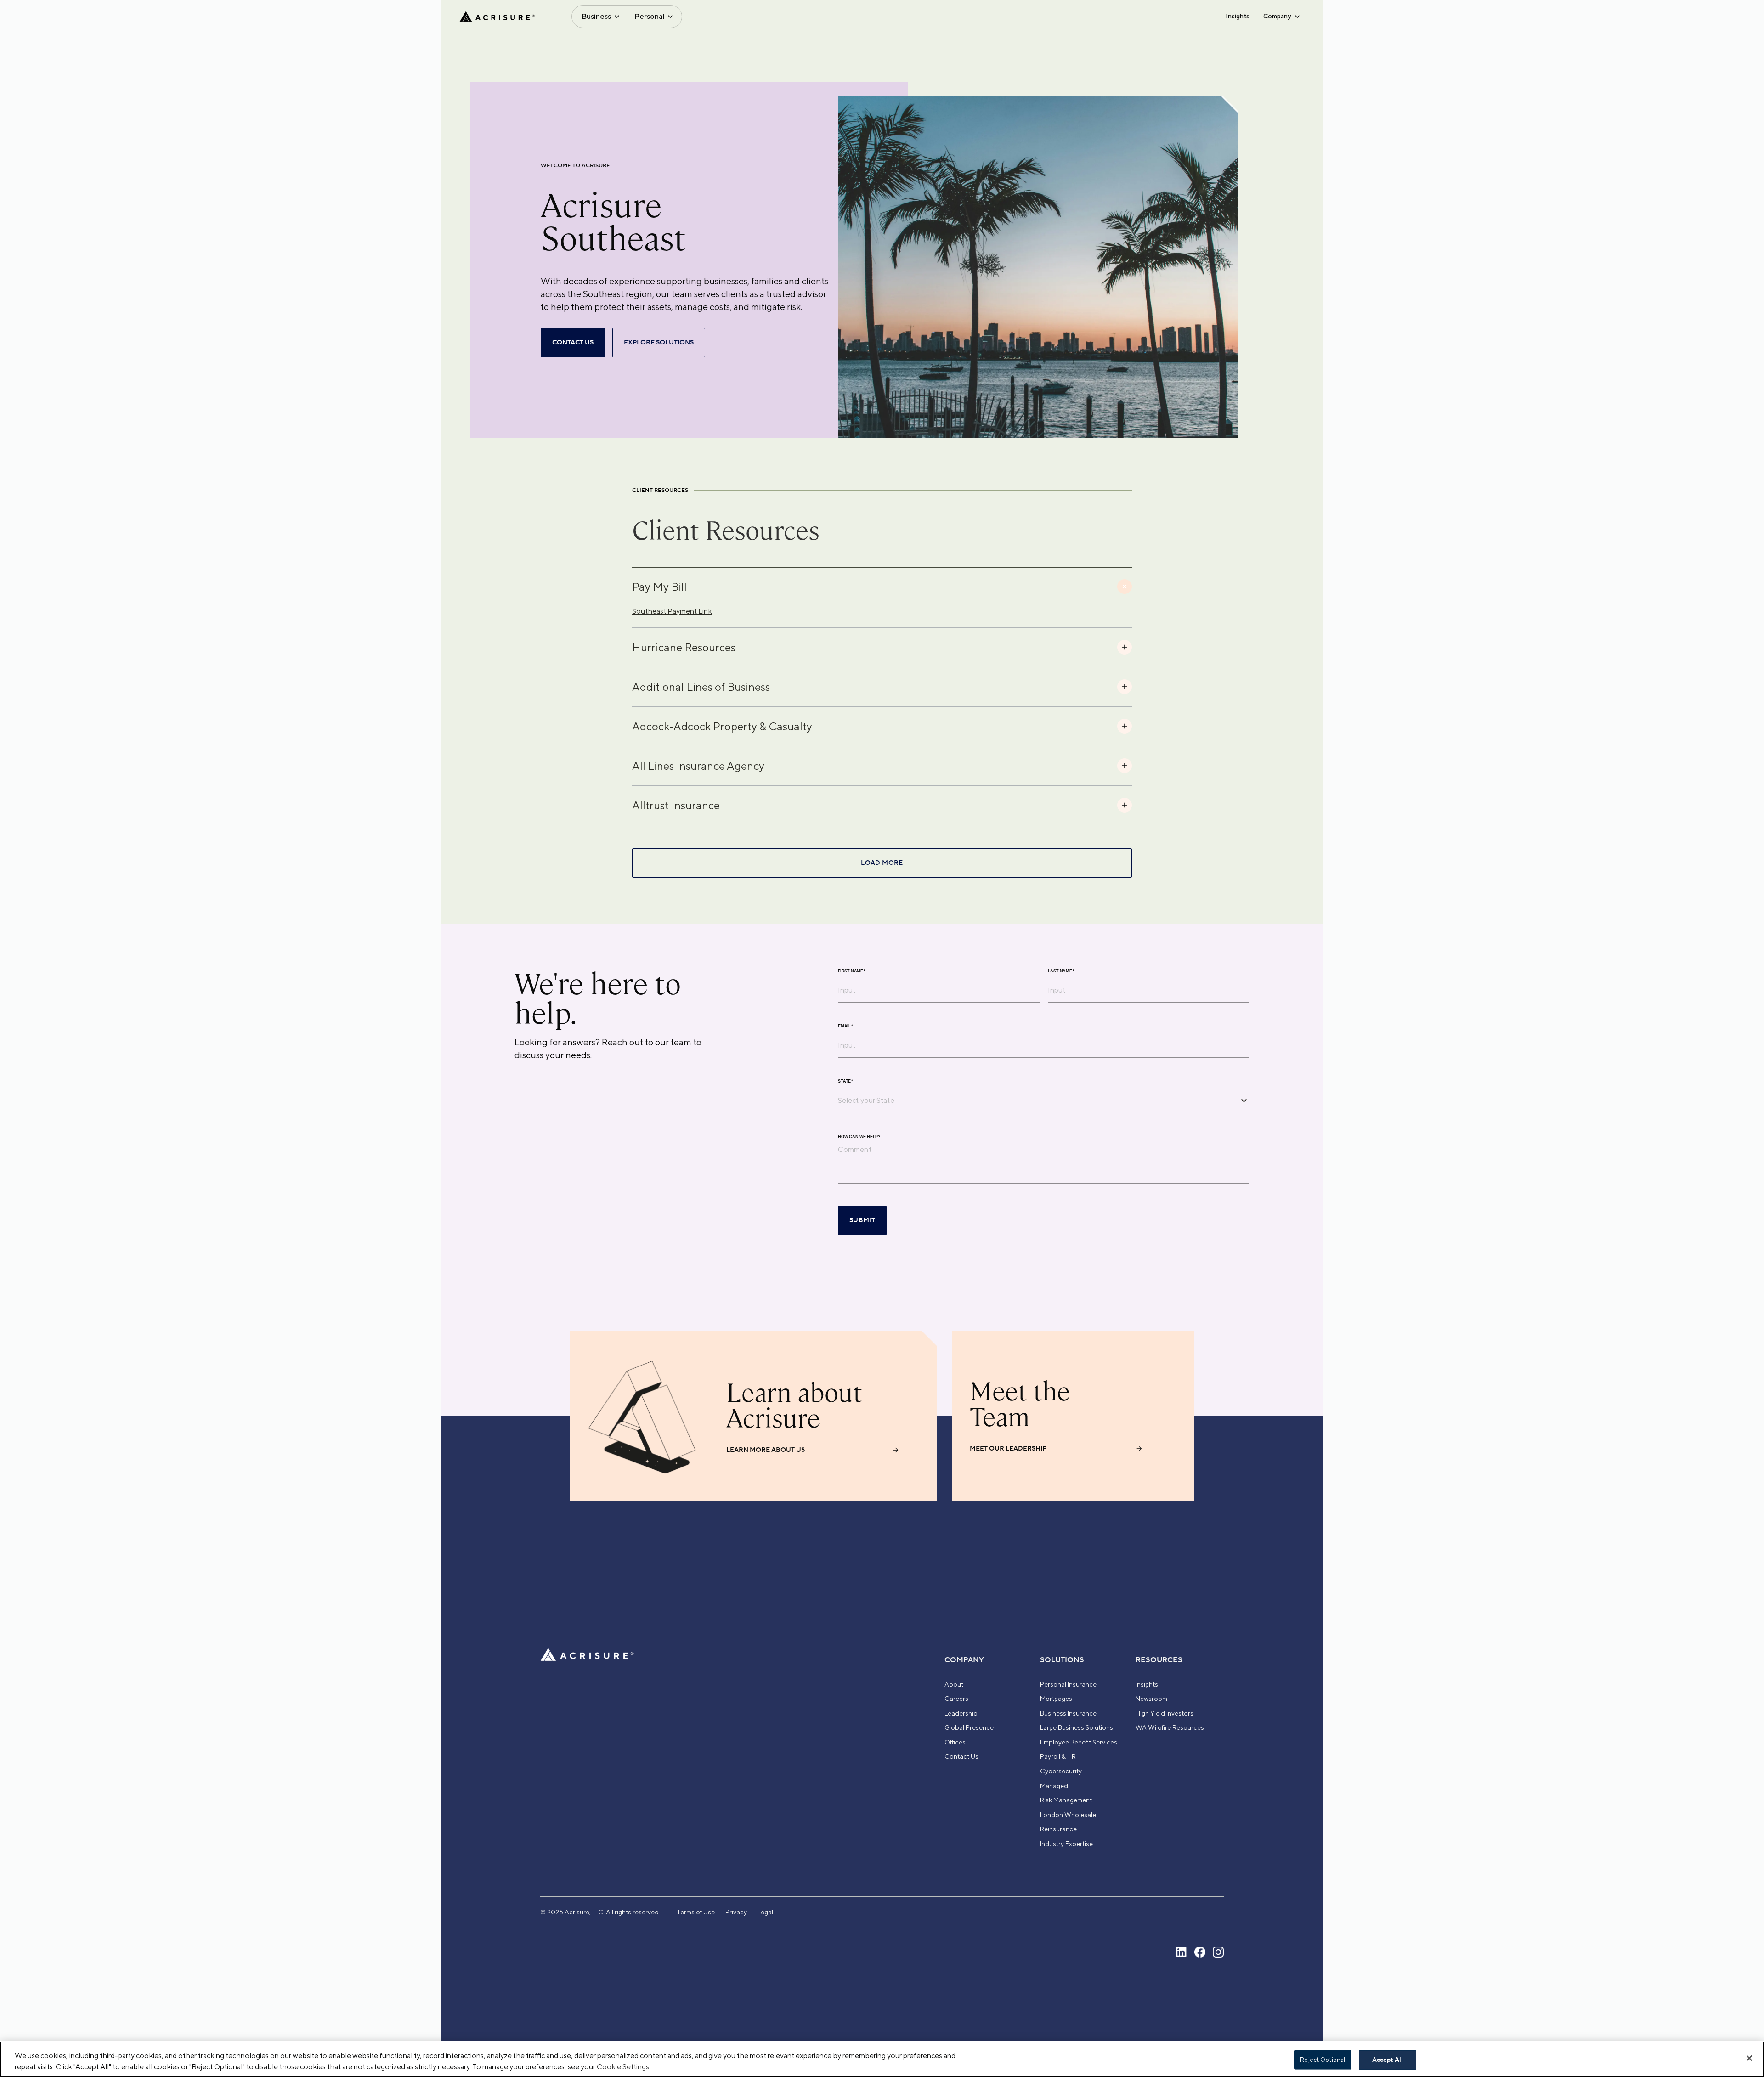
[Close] (1749, 2058)
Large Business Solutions (1077, 1727)
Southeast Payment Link (672, 611)
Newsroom (1151, 1699)
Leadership (961, 1713)
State (845, 1081)
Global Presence (969, 1727)
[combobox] (1037, 1100)
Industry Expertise (1066, 1844)
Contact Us (961, 1756)
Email (845, 1026)
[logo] (497, 17)
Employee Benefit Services (1079, 1742)
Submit (862, 1220)
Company (1277, 16)
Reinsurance (1058, 1829)
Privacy (736, 1912)
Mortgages (1056, 1699)
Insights (1238, 16)
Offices (955, 1742)
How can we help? (859, 1137)
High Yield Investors (1165, 1713)
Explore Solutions (659, 343)
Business (596, 16)
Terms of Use (696, 1912)
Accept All (1388, 2060)
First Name (852, 971)
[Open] (1244, 1101)
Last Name (1061, 971)
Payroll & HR (1058, 1756)
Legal (765, 1912)
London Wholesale (1068, 1815)
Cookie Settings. (624, 2067)
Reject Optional (1323, 2060)
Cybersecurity (1061, 1771)
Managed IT (1057, 1786)
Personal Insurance (1068, 1684)
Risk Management (1066, 1800)
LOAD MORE (882, 863)
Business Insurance (1068, 1713)
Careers (956, 1699)
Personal (650, 16)
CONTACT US (573, 343)
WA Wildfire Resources (1170, 1727)
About (954, 1684)
